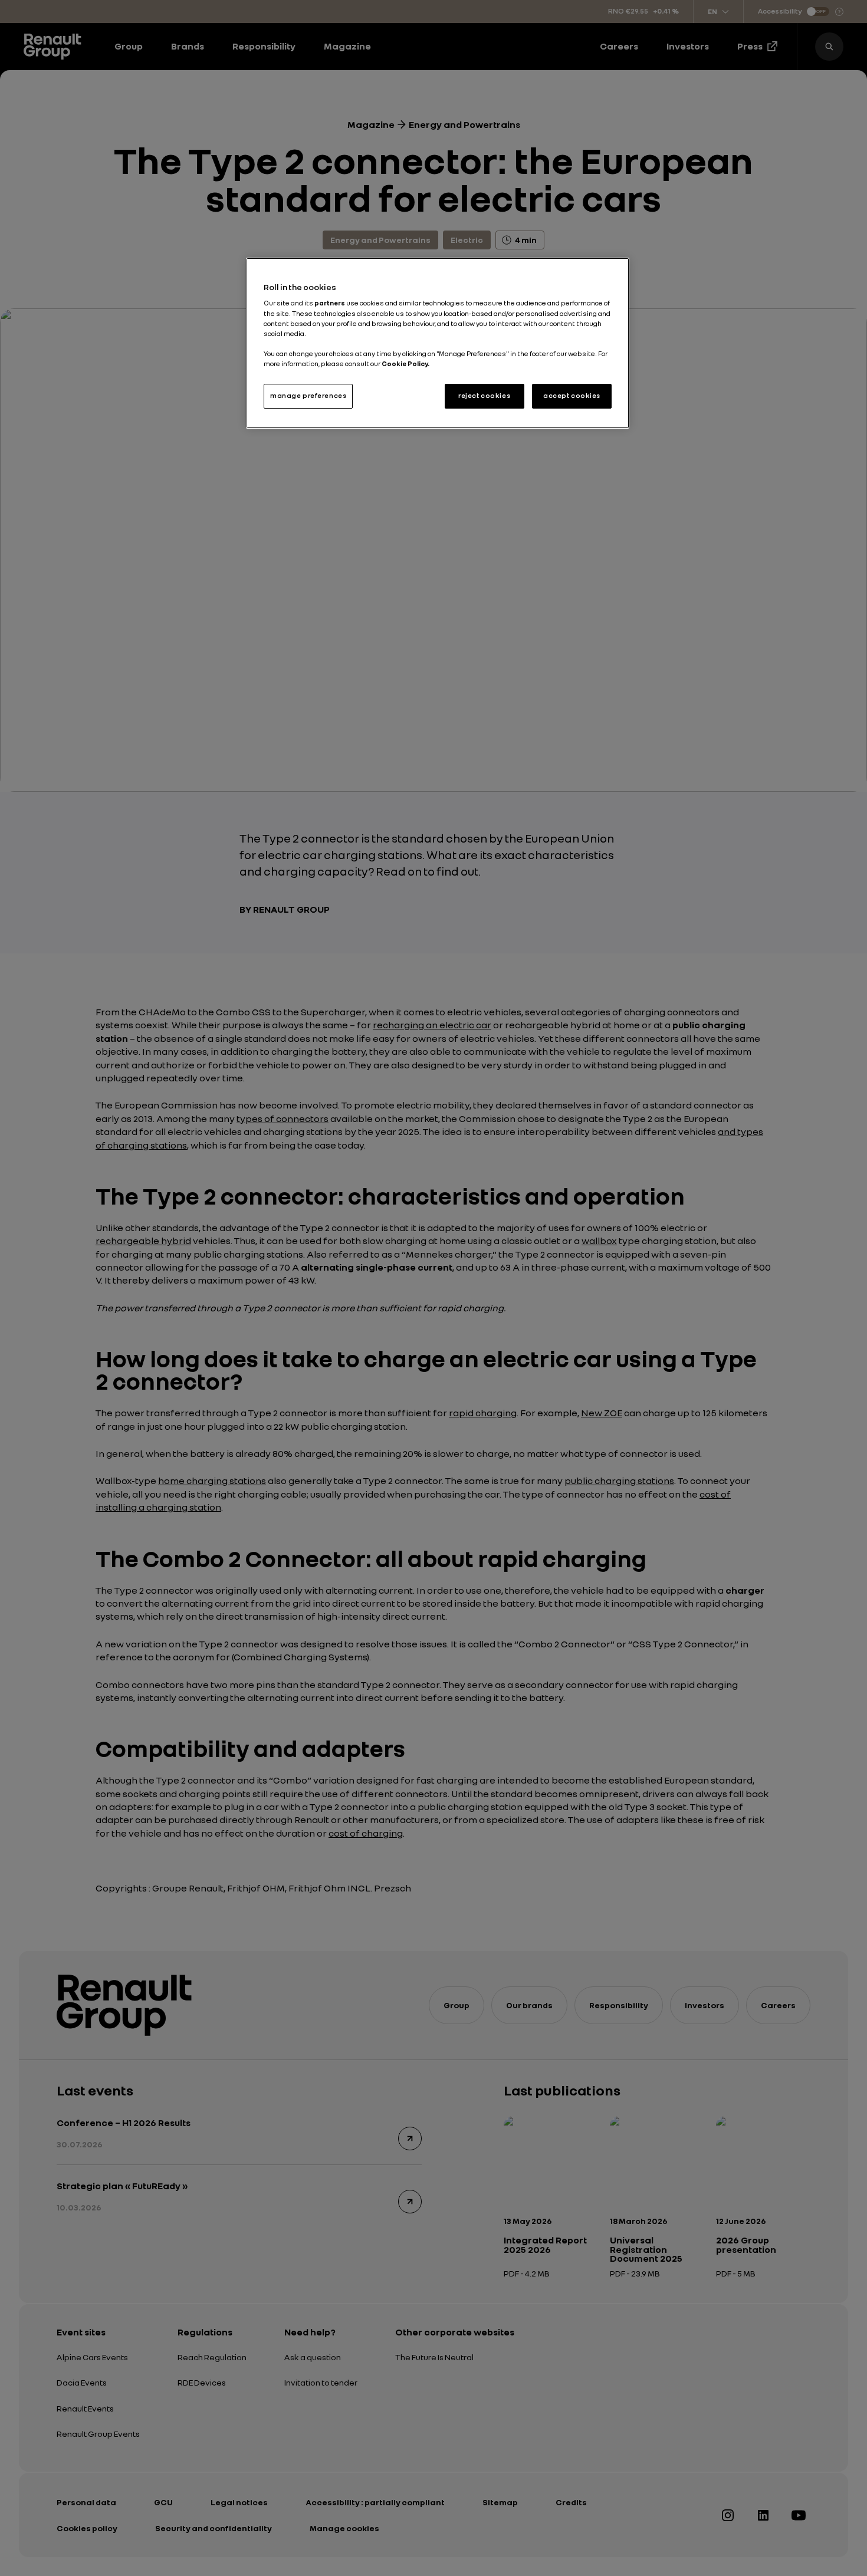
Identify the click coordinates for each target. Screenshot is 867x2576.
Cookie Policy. (405, 364)
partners (330, 303)
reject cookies (484, 396)
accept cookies (572, 396)
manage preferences (308, 396)
